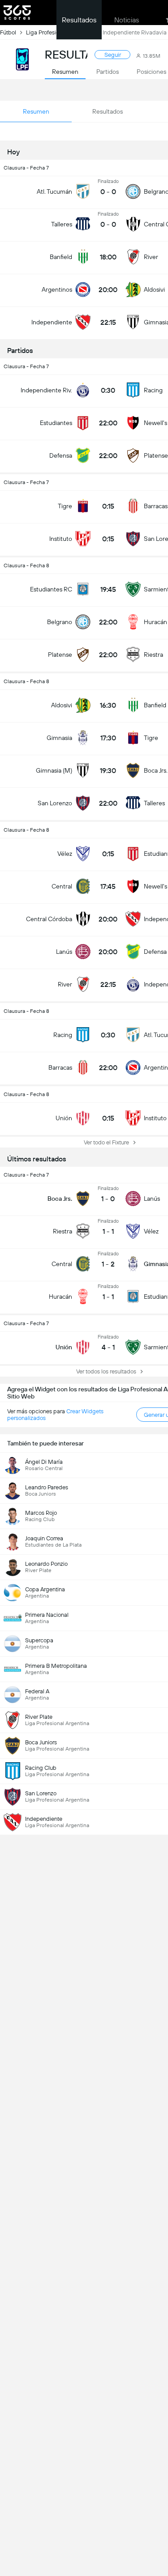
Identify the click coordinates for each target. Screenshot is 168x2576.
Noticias (127, 20)
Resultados (79, 20)
